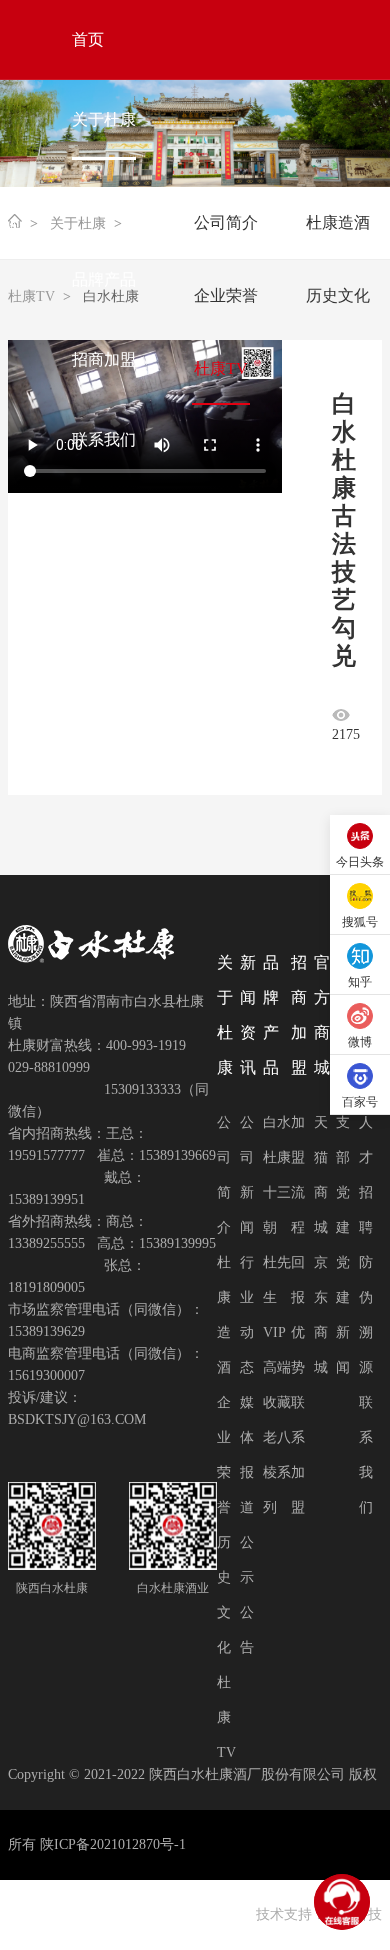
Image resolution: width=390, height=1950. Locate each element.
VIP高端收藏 (277, 1367)
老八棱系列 (277, 1472)
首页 (88, 39)
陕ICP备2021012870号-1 (113, 1844)
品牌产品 (104, 279)
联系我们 (104, 439)
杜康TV (226, 1717)
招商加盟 (104, 359)
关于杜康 (104, 119)
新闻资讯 (104, 199)
